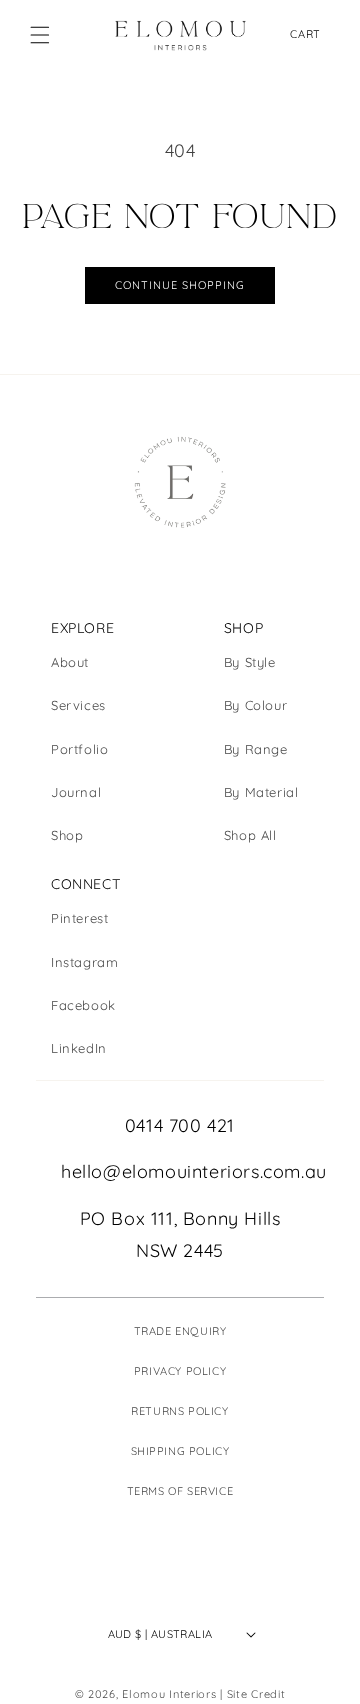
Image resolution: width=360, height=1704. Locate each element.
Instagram (84, 962)
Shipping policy (180, 1451)
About (70, 662)
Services (78, 705)
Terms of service (180, 1491)
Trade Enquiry (180, 1331)
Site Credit (256, 1694)
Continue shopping (180, 285)
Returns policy (179, 1411)
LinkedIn (79, 1048)
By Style (250, 662)
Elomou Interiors (169, 1694)
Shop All (250, 835)
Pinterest (79, 918)
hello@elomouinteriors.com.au (180, 1171)
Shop (67, 835)
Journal (76, 792)
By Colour (255, 705)
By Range (256, 749)
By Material (261, 792)
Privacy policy (180, 1371)
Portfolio (79, 749)
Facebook (83, 1005)
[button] (40, 35)
